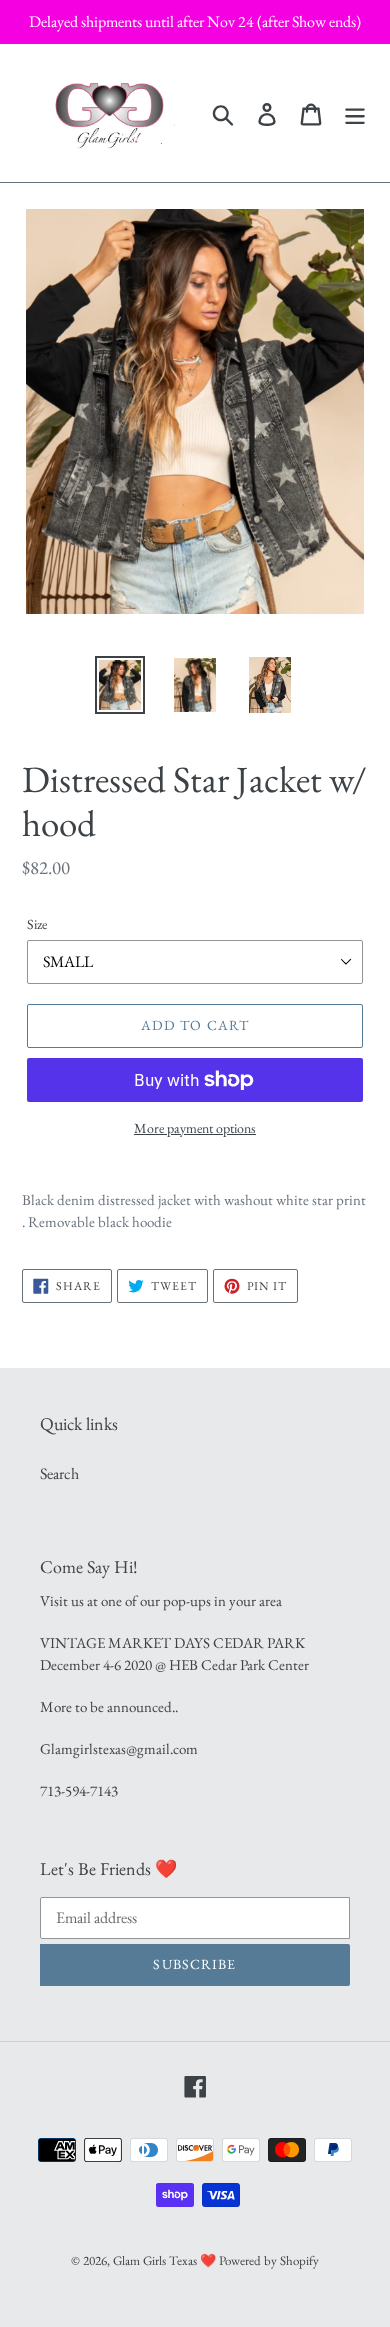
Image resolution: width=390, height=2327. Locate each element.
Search (59, 1473)
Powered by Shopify (269, 2260)
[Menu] (355, 112)
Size (37, 924)
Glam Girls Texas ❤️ (164, 2260)
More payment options (195, 1128)
